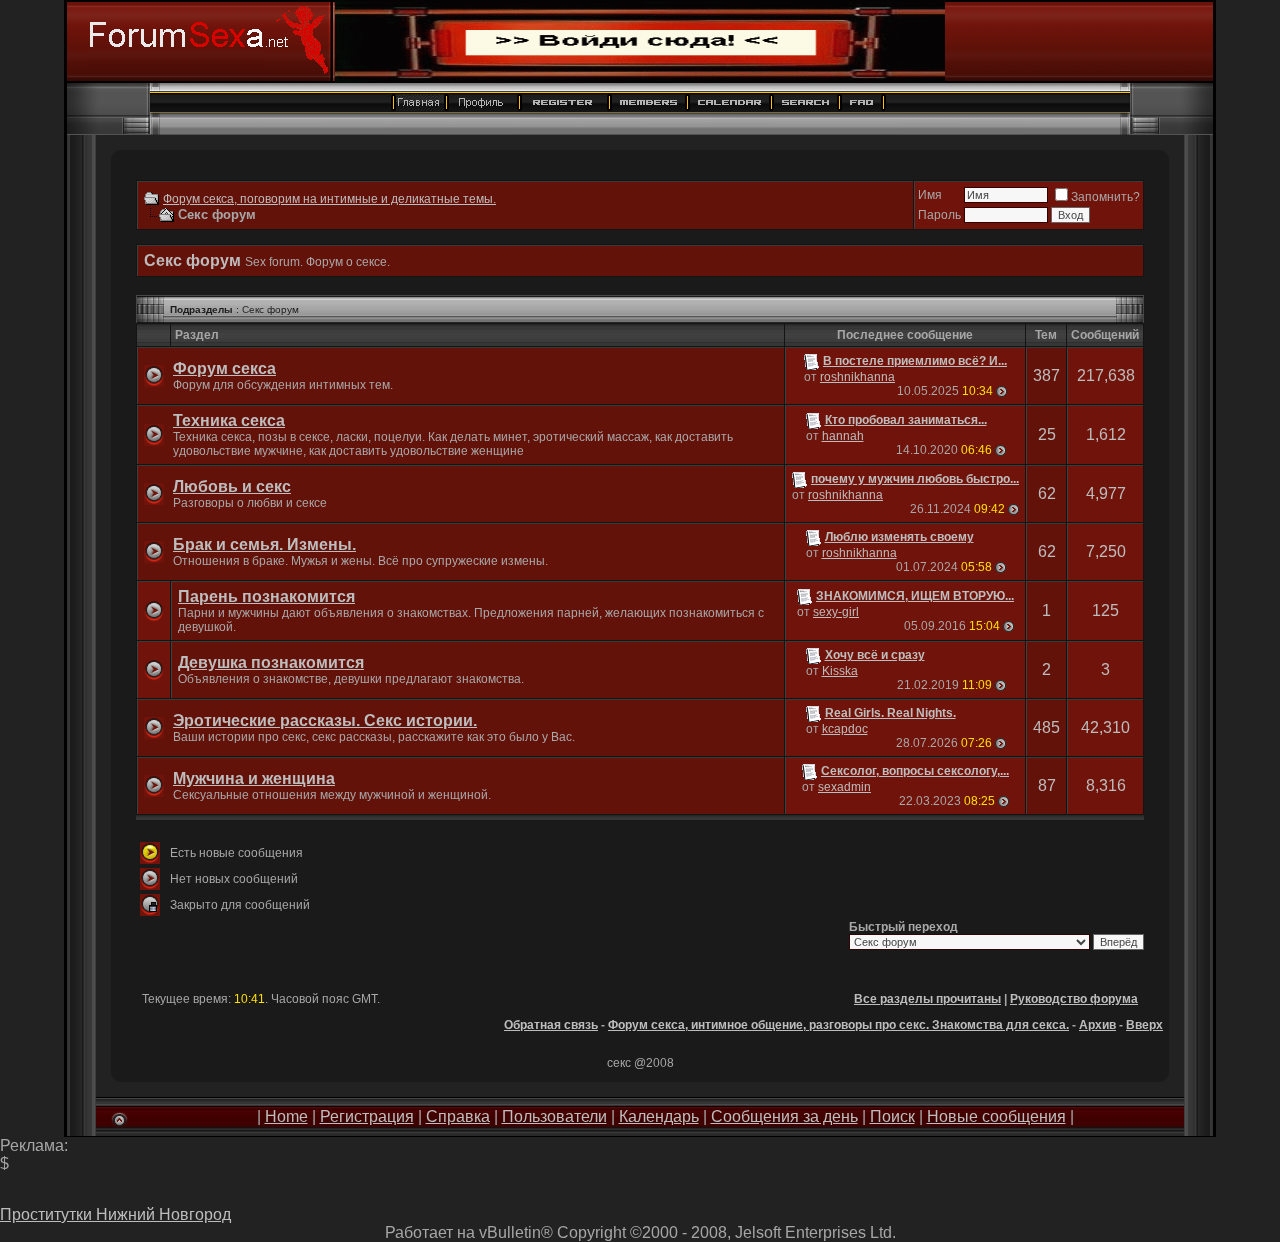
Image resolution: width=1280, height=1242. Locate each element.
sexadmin (844, 787)
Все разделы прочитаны (927, 999)
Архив (1097, 1025)
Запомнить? (1105, 197)
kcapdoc (845, 729)
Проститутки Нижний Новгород (115, 1214)
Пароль (939, 215)
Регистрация (367, 1116)
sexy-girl (836, 612)
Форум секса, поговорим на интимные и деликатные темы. (329, 199)
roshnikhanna (857, 377)
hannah (843, 436)
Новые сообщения (996, 1116)
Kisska (840, 671)
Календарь (659, 1116)
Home (286, 1116)
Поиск (892, 1116)
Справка (458, 1116)
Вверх (1144, 1025)
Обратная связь (551, 1025)
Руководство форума (1074, 999)
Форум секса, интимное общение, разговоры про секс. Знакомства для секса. (838, 1025)
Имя (930, 195)
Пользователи (554, 1116)
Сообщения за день (784, 1116)
